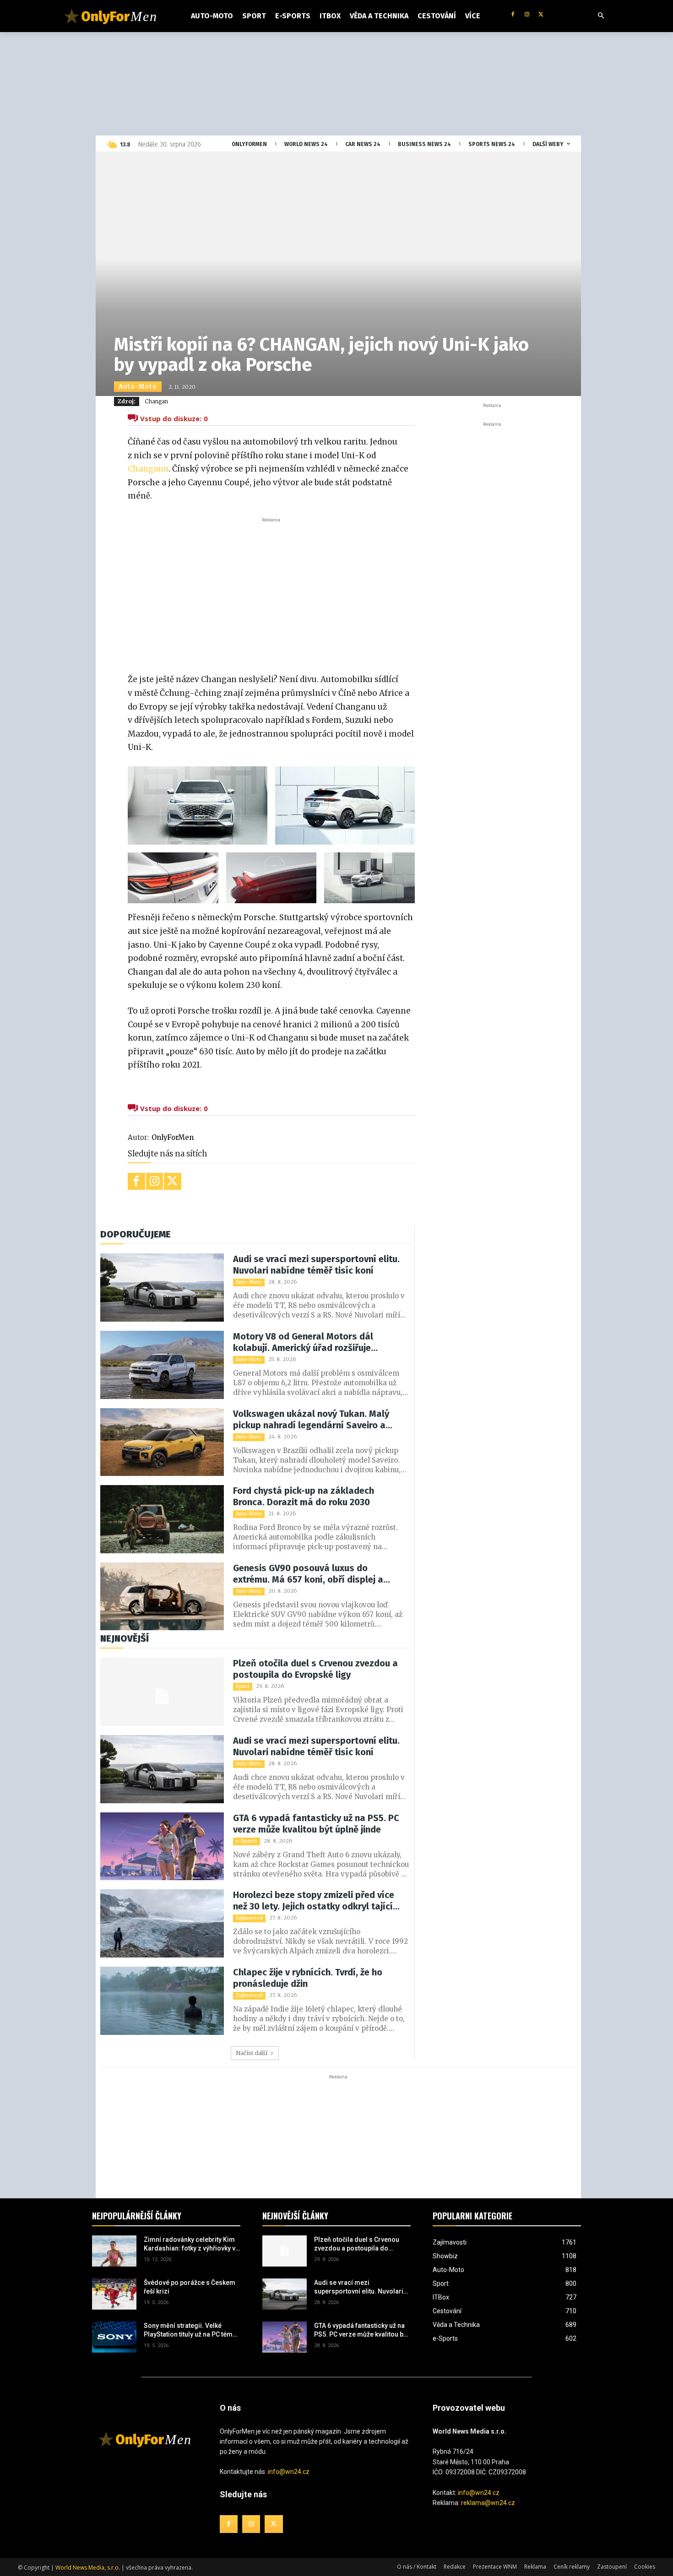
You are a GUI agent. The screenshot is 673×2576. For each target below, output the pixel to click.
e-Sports (247, 1841)
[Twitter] (541, 15)
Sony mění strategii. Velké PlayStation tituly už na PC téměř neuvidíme (191, 2331)
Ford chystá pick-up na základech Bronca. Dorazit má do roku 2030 (304, 1496)
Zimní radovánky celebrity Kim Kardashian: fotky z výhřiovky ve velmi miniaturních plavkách (191, 2245)
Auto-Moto (138, 387)
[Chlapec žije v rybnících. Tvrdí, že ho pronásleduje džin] (162, 2001)
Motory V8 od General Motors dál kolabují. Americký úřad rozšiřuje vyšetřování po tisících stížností (303, 1342)
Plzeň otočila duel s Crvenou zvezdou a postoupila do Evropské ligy (315, 1669)
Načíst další (252, 2053)
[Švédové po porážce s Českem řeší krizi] (114, 2294)
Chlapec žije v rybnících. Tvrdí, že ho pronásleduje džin (308, 1978)
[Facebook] (513, 15)
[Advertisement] (271, 593)
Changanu (148, 469)
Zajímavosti (249, 1918)
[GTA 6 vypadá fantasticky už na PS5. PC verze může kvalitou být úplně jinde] (162, 1847)
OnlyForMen (173, 1137)
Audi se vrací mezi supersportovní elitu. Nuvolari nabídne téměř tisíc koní (316, 1265)
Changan (156, 401)
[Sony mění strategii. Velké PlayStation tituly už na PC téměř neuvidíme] (114, 2337)
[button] (601, 16)
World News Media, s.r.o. (88, 2568)
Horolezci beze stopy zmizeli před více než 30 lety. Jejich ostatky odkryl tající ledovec (314, 1901)
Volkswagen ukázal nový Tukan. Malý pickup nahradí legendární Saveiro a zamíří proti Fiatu (311, 1420)
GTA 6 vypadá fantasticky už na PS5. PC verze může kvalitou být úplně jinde (316, 1824)
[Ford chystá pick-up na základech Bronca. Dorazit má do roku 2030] (162, 1519)
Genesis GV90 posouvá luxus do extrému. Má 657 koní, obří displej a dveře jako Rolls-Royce (308, 1574)
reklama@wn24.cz (488, 2503)
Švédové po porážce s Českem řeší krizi (190, 2287)
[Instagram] (527, 15)
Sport (243, 1686)
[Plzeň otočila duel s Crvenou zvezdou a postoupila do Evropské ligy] (162, 1692)
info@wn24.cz (289, 2472)
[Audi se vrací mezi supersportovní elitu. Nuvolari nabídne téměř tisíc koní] (162, 1288)
